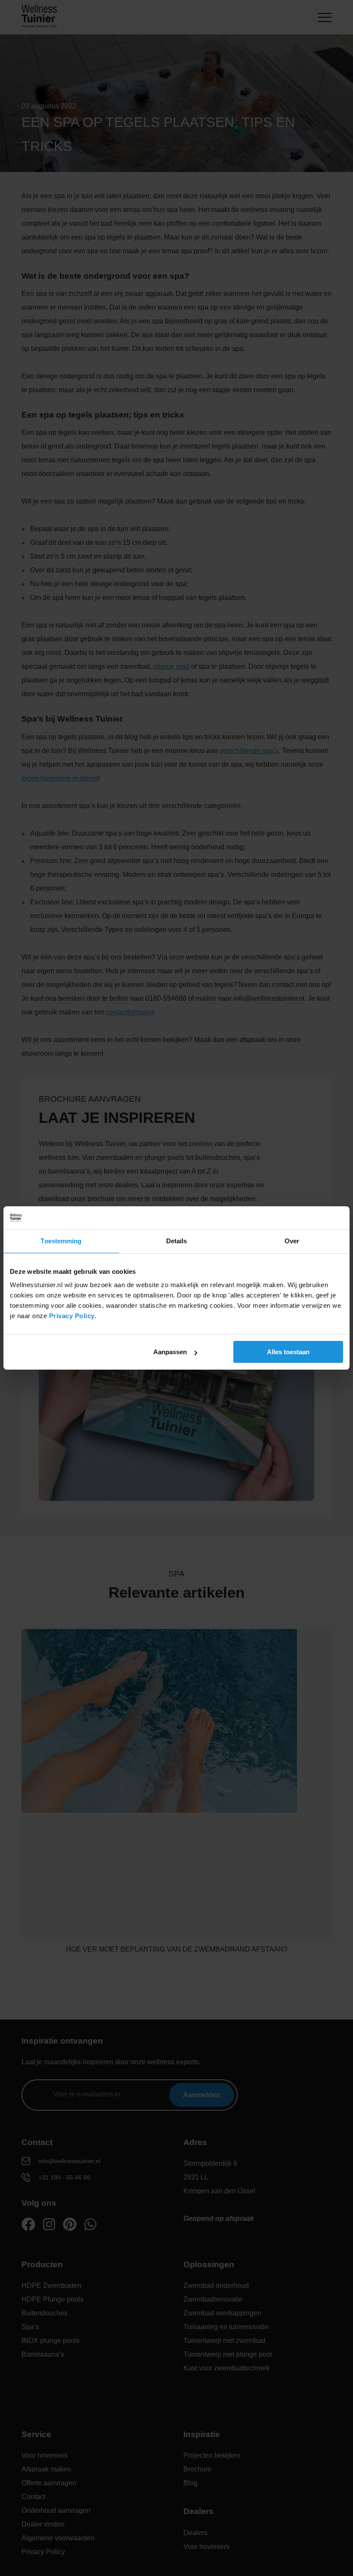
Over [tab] (292, 1241)
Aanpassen (170, 1352)
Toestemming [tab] (61, 1241)
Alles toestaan (288, 1352)
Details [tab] (177, 1241)
